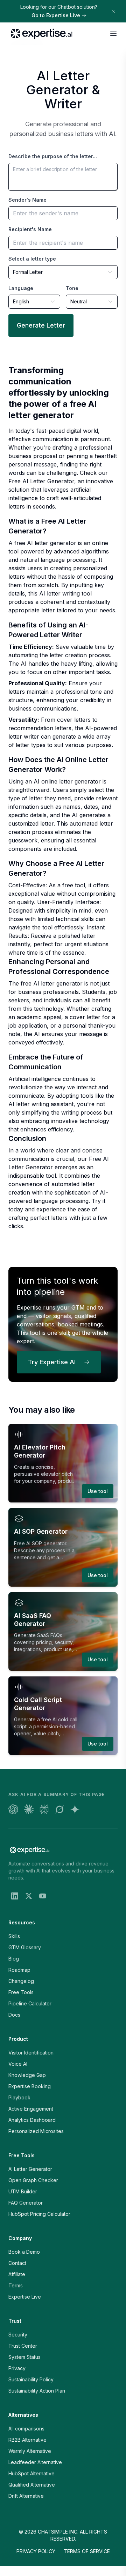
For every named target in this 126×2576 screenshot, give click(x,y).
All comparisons (26, 2429)
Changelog (21, 1981)
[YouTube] (43, 1896)
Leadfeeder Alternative (35, 2462)
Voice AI (18, 2064)
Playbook (19, 2097)
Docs (14, 2015)
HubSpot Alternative (31, 2473)
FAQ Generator (26, 2203)
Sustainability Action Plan (37, 2391)
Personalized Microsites (36, 2131)
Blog (14, 1959)
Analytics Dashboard (32, 2120)
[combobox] (63, 272)
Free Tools (21, 1992)
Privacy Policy (36, 2551)
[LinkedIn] (15, 1896)
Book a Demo (24, 2252)
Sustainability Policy (31, 2379)
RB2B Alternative (27, 2440)
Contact (17, 2263)
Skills (14, 1936)
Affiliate (17, 2274)
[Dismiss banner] (113, 11)
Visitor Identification (31, 2053)
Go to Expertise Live (56, 15)
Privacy (17, 2368)
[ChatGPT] (13, 1809)
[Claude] (29, 1809)
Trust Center (23, 2346)
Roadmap (19, 1970)
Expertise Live (25, 2297)
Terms (16, 2285)
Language (21, 288)
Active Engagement (31, 2109)
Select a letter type (32, 259)
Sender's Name (27, 200)
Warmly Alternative (30, 2451)
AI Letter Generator (30, 2169)
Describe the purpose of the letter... (53, 156)
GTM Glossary (25, 1947)
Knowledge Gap (27, 2075)
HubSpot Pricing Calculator (39, 2214)
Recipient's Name (30, 229)
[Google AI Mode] (75, 1809)
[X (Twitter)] (29, 1896)
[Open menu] (113, 34)
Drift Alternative (26, 2496)
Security (18, 2335)
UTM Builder (23, 2191)
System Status (24, 2357)
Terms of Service (87, 2551)
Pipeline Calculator (30, 2003)
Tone (72, 288)
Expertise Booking (30, 2086)
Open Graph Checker (33, 2180)
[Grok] (59, 1809)
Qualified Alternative (32, 2485)
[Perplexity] (44, 1809)
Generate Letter (41, 325)
